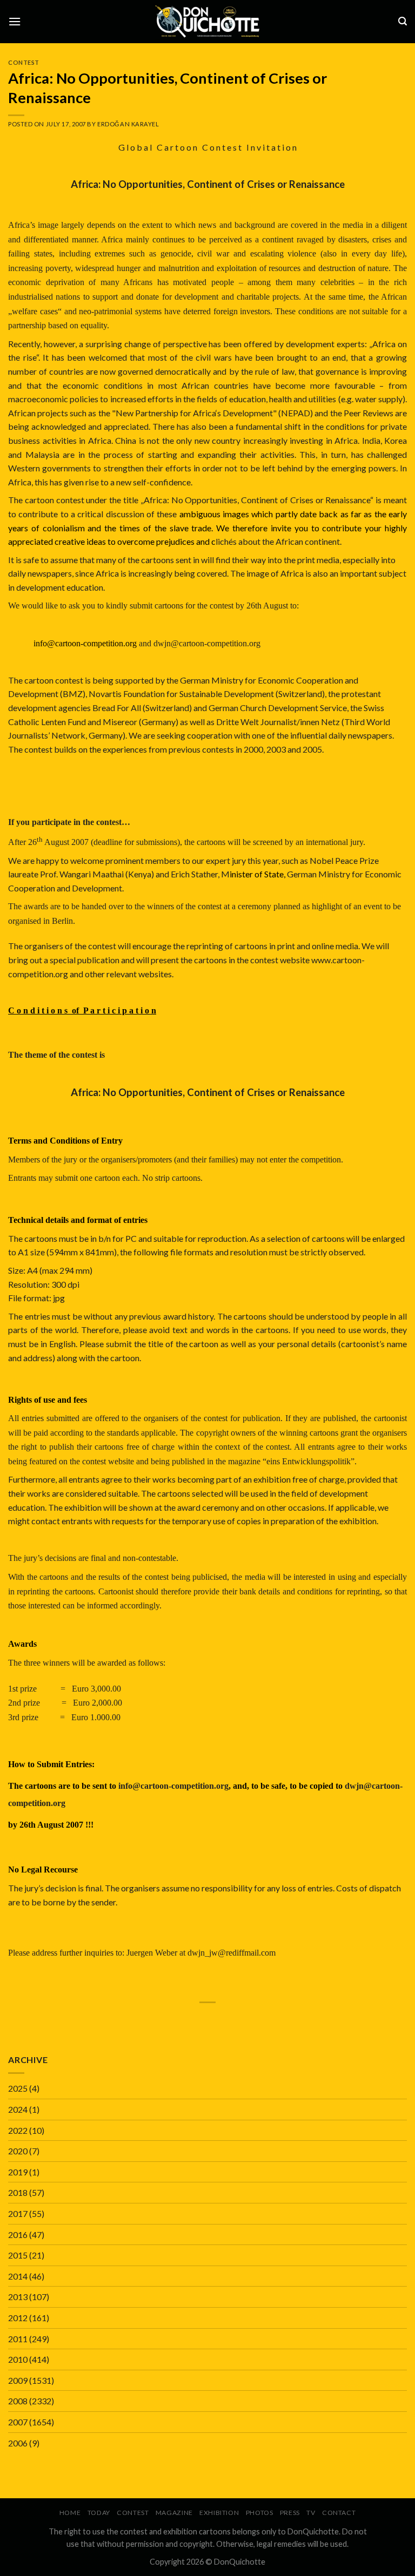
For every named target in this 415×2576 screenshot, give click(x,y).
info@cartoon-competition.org (173, 1786)
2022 (18, 2130)
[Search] (403, 21)
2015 (18, 2255)
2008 (18, 2401)
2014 (18, 2276)
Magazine (174, 2513)
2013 (18, 2297)
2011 (18, 2339)
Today (99, 2513)
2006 (18, 2443)
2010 (18, 2359)
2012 (18, 2318)
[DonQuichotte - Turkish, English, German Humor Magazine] (207, 21)
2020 (18, 2151)
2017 (18, 2213)
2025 (18, 2088)
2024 (18, 2109)
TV (311, 2513)
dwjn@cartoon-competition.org (207, 643)
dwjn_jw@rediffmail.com (232, 1953)
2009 (18, 2380)
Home (70, 2513)
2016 (18, 2234)
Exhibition (219, 2513)
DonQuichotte (240, 2562)
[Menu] (15, 21)
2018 (18, 2192)
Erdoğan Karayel (128, 124)
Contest (24, 62)
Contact (339, 2513)
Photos (260, 2513)
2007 (18, 2422)
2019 (18, 2172)
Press (290, 2513)
